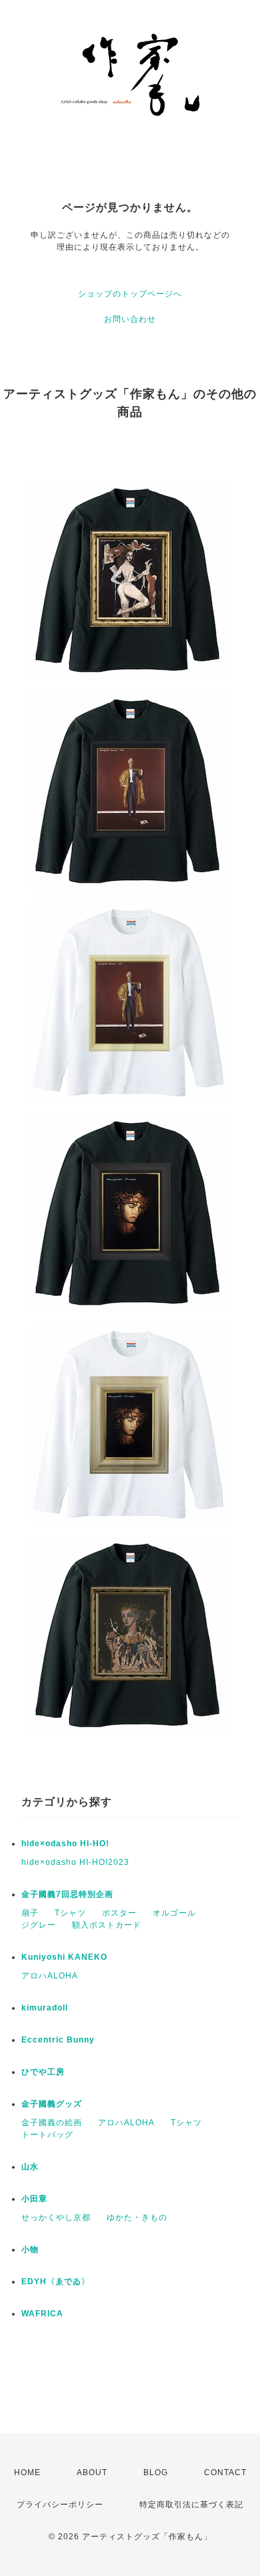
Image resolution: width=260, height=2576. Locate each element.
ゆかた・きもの (137, 2217)
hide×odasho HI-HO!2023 (75, 1862)
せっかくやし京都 (56, 2217)
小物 (30, 2249)
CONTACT (225, 2473)
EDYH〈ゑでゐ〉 (56, 2282)
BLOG (156, 2473)
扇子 (30, 1913)
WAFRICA (42, 2314)
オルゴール (174, 1913)
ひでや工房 (43, 2072)
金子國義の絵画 (52, 2123)
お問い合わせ (130, 319)
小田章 (34, 2199)
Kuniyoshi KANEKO (64, 1957)
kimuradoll (45, 2008)
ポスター (119, 1913)
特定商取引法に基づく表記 (191, 2505)
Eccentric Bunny (58, 2040)
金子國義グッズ (52, 2104)
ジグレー (39, 1925)
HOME (27, 2473)
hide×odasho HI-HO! (65, 1844)
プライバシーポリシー (60, 2505)
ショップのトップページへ (130, 294)
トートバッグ (47, 2135)
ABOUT (92, 2473)
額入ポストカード (107, 1925)
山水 (30, 2167)
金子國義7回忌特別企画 (67, 1894)
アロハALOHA (50, 1976)
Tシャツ (70, 1913)
